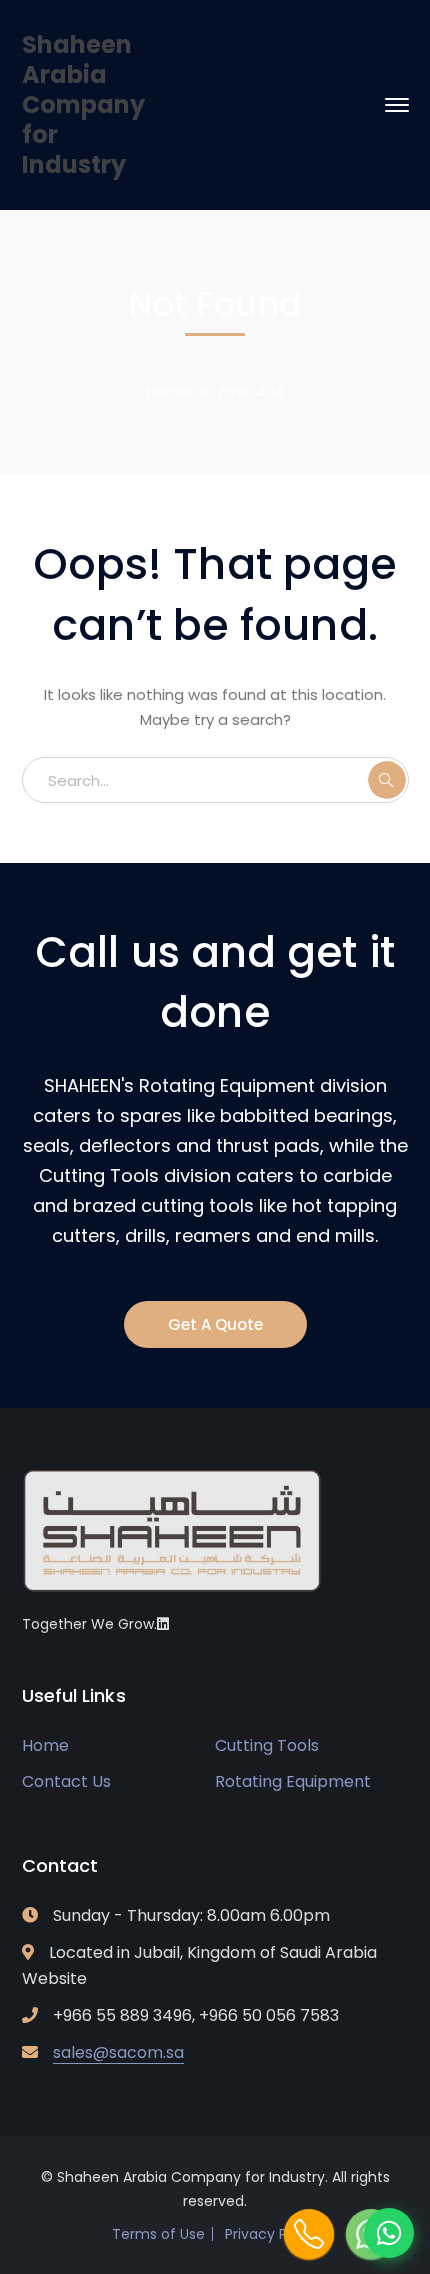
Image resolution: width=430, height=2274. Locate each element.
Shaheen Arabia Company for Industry (83, 104)
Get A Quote (215, 1324)
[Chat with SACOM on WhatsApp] (389, 2233)
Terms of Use (158, 2234)
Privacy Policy (272, 2234)
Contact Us (66, 1781)
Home (168, 391)
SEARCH (387, 780)
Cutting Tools (267, 1745)
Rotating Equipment (293, 1781)
